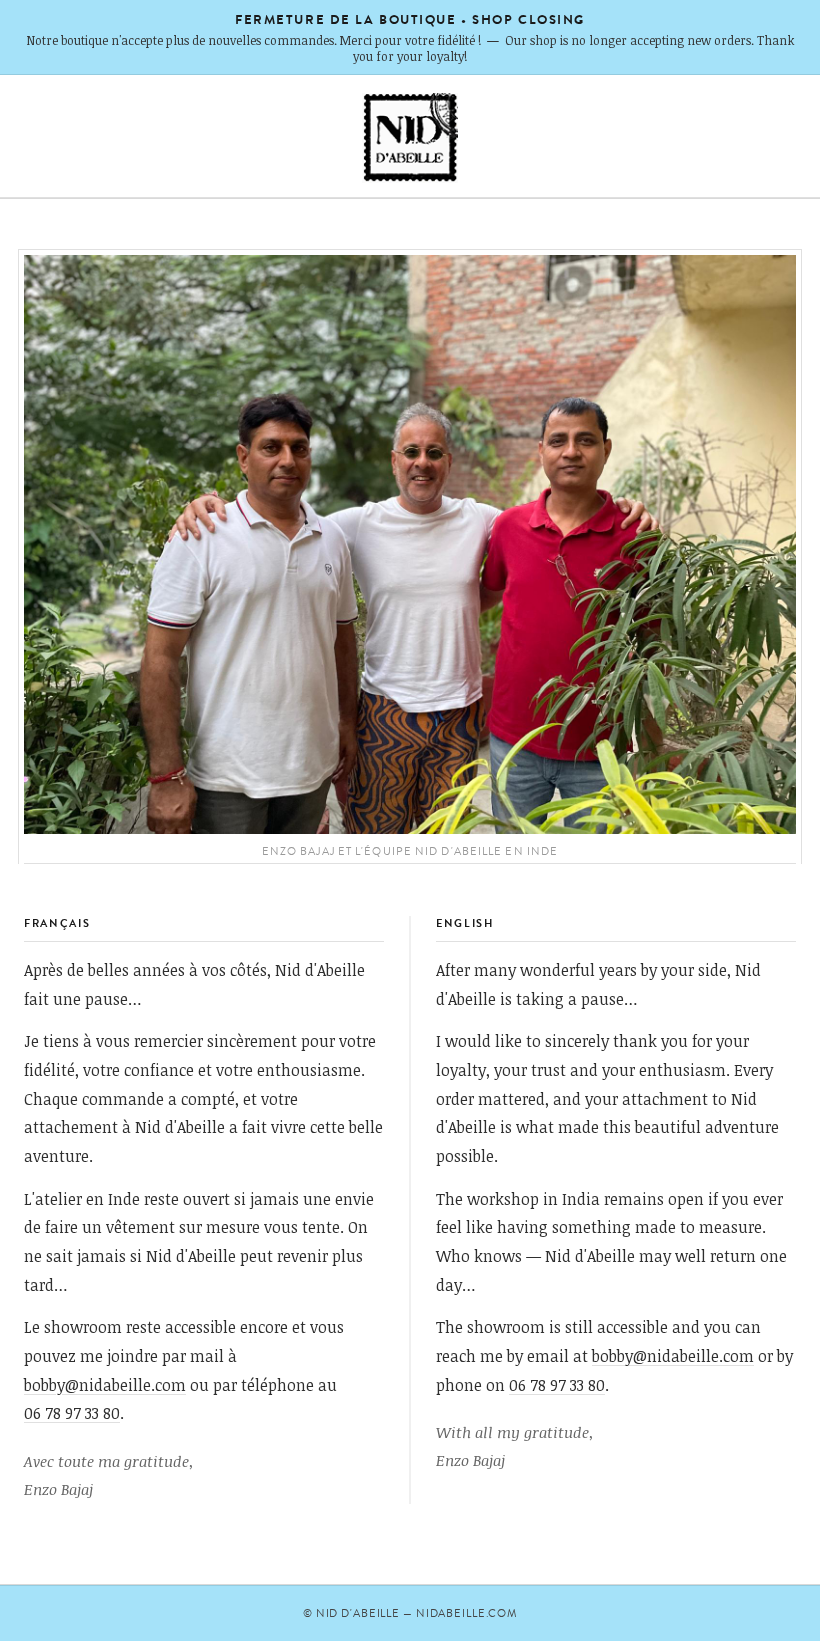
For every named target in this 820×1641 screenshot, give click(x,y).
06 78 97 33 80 (72, 1412)
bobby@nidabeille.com (105, 1384)
